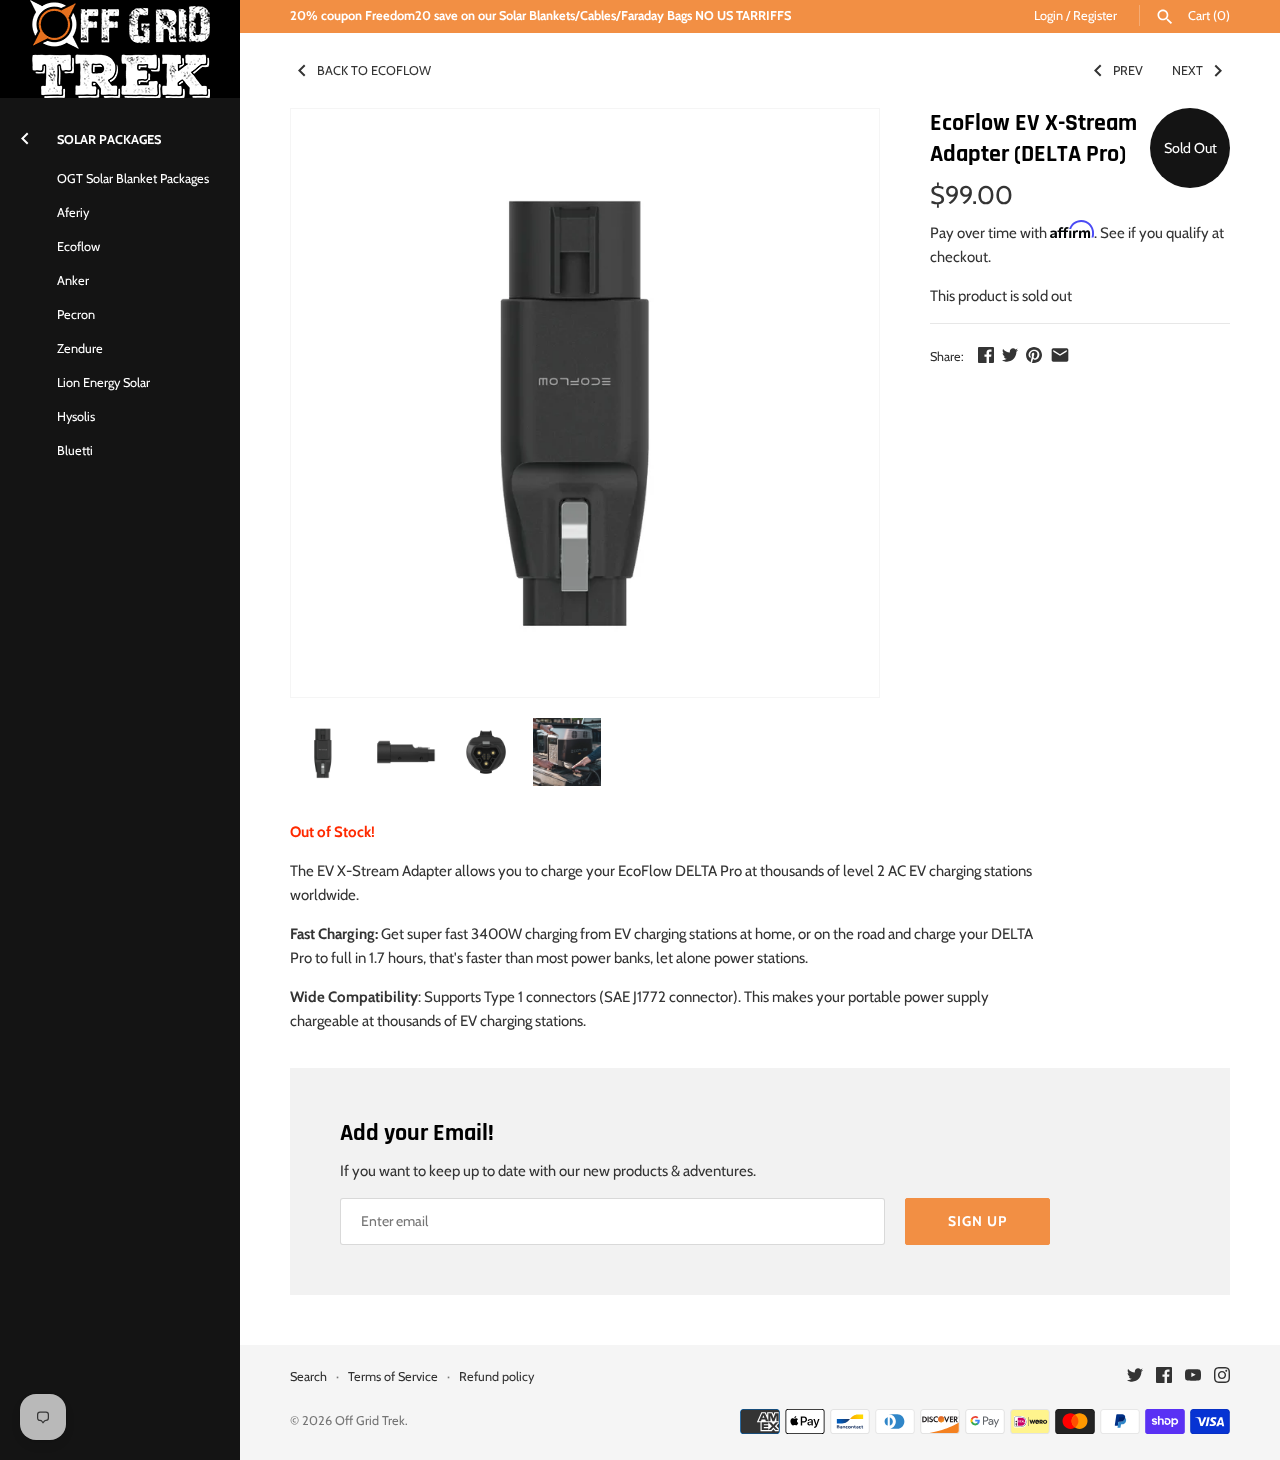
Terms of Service (393, 1376)
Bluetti (75, 450)
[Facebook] (1164, 1377)
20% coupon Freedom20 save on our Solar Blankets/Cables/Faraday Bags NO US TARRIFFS (540, 15)
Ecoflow (78, 246)
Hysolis (76, 416)
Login (1048, 15)
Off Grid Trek (370, 1420)
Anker (73, 280)
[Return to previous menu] (25, 134)
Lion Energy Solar (103, 382)
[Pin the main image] (1034, 355)
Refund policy (496, 1376)
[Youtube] (1193, 1377)
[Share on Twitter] (1010, 355)
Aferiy (73, 212)
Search (308, 1376)
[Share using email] (1060, 355)
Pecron (76, 314)
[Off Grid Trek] (120, 49)
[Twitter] (1135, 1377)
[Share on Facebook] (986, 355)
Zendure (80, 348)
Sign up (977, 1221)
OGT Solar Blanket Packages (133, 178)
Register (1095, 15)
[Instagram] (1222, 1377)
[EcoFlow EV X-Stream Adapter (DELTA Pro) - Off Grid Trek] (585, 403)
